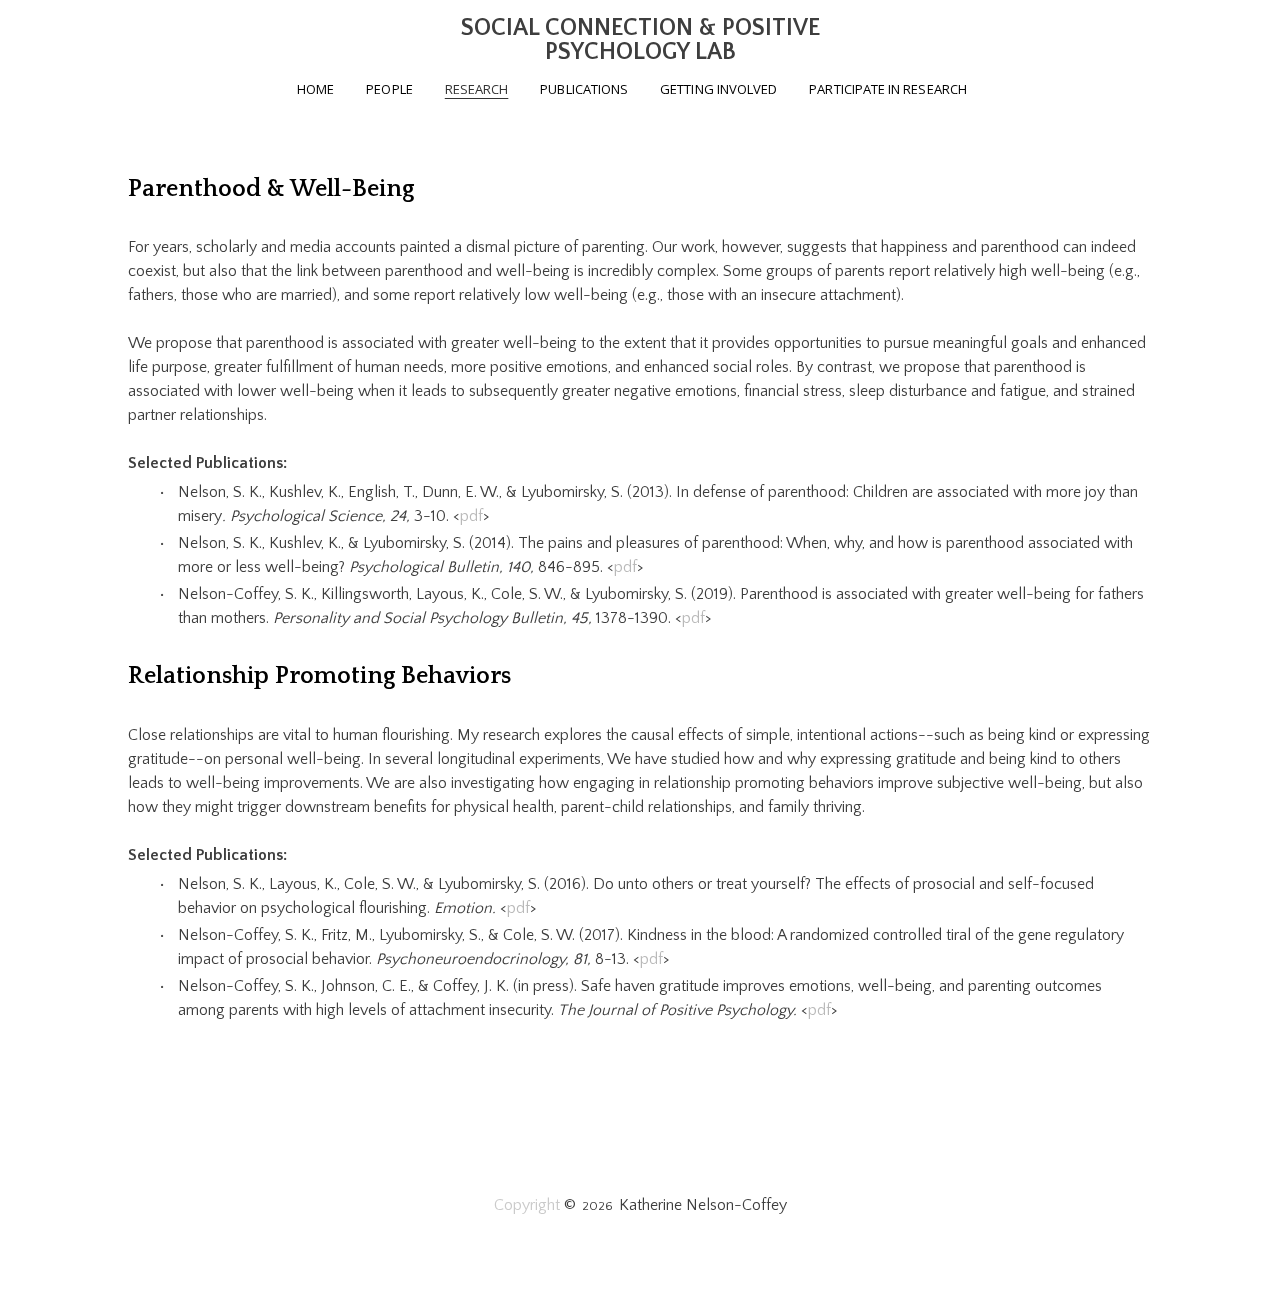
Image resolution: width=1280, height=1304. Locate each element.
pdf (471, 516)
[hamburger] (40, 32)
